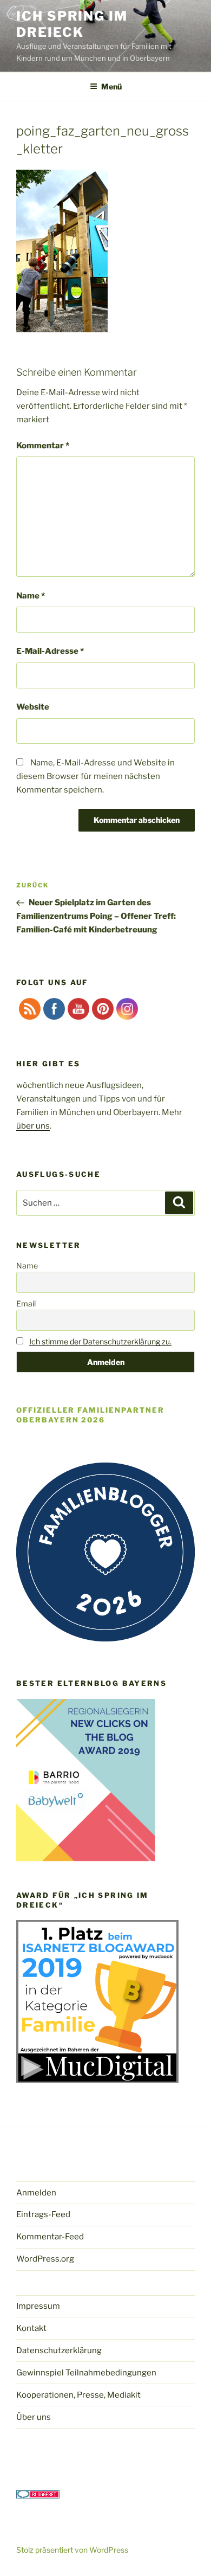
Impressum (38, 2306)
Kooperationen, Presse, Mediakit (78, 2395)
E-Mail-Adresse (50, 651)
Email (26, 1303)
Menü (111, 86)
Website (33, 707)
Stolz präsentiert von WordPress (72, 2550)
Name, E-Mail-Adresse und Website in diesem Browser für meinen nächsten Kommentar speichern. (95, 776)
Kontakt (31, 2328)
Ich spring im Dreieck (72, 24)
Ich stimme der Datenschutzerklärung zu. (100, 1341)
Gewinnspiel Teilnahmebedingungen (86, 2373)
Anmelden (36, 2193)
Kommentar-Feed (50, 2237)
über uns (33, 1126)
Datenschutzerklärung (59, 2350)
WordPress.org (45, 2259)
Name (31, 596)
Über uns (34, 2417)
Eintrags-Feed (43, 2214)
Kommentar (43, 446)
